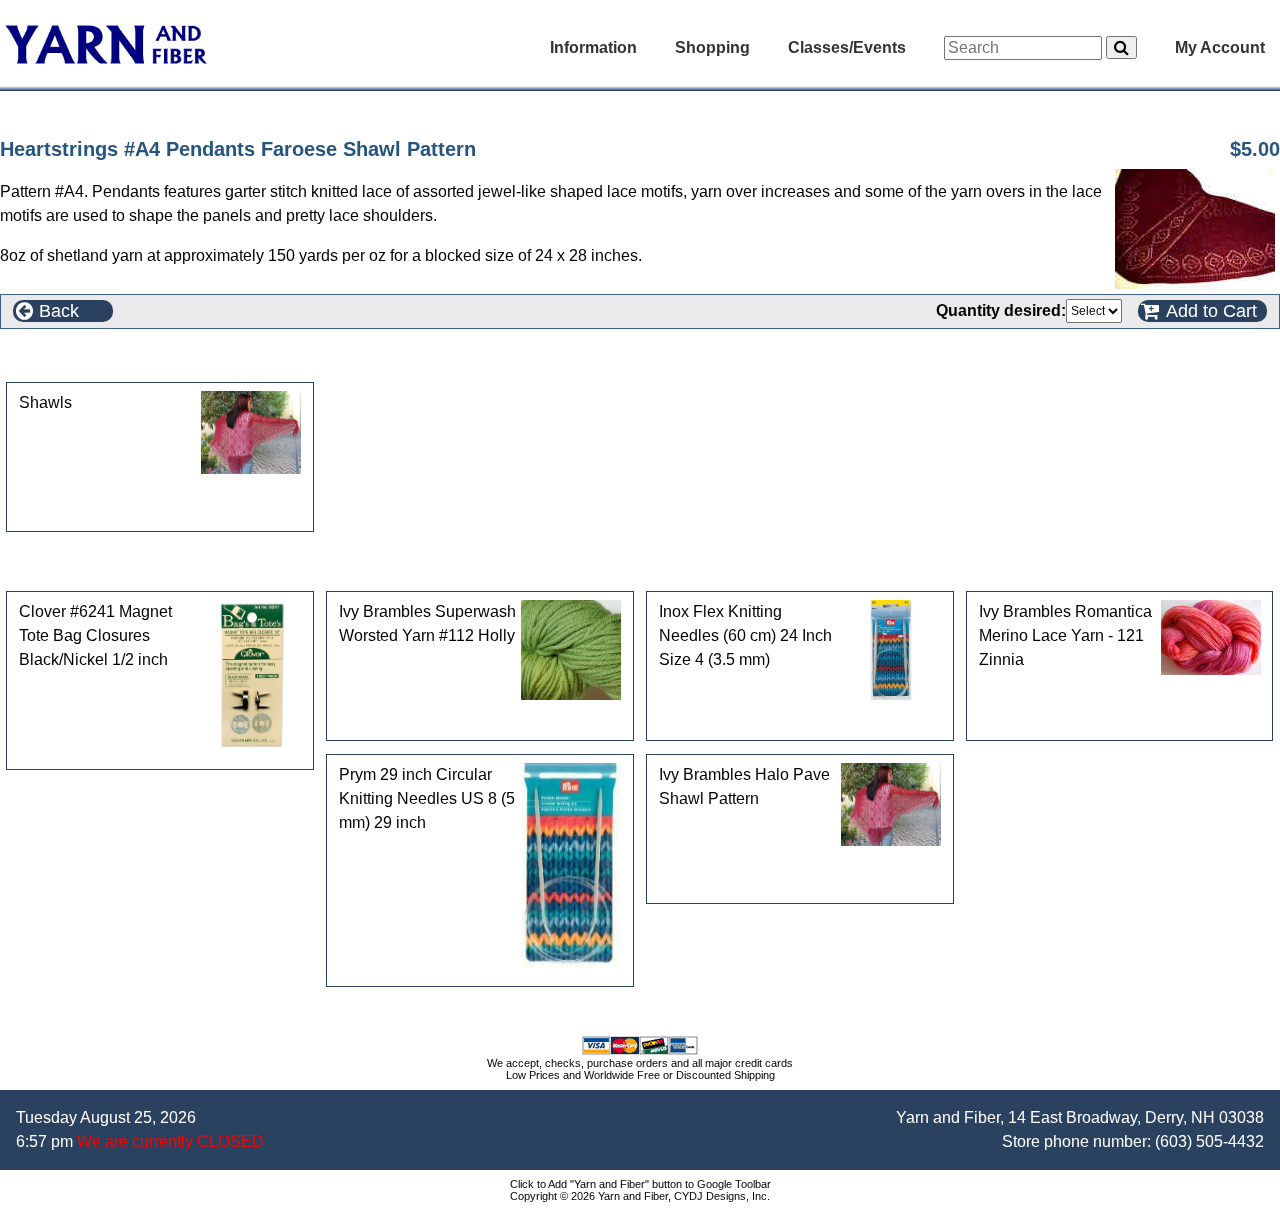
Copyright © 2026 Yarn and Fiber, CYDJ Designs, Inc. (640, 1196)
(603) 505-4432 (1209, 1141)
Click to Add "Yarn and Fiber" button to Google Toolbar (640, 1184)
